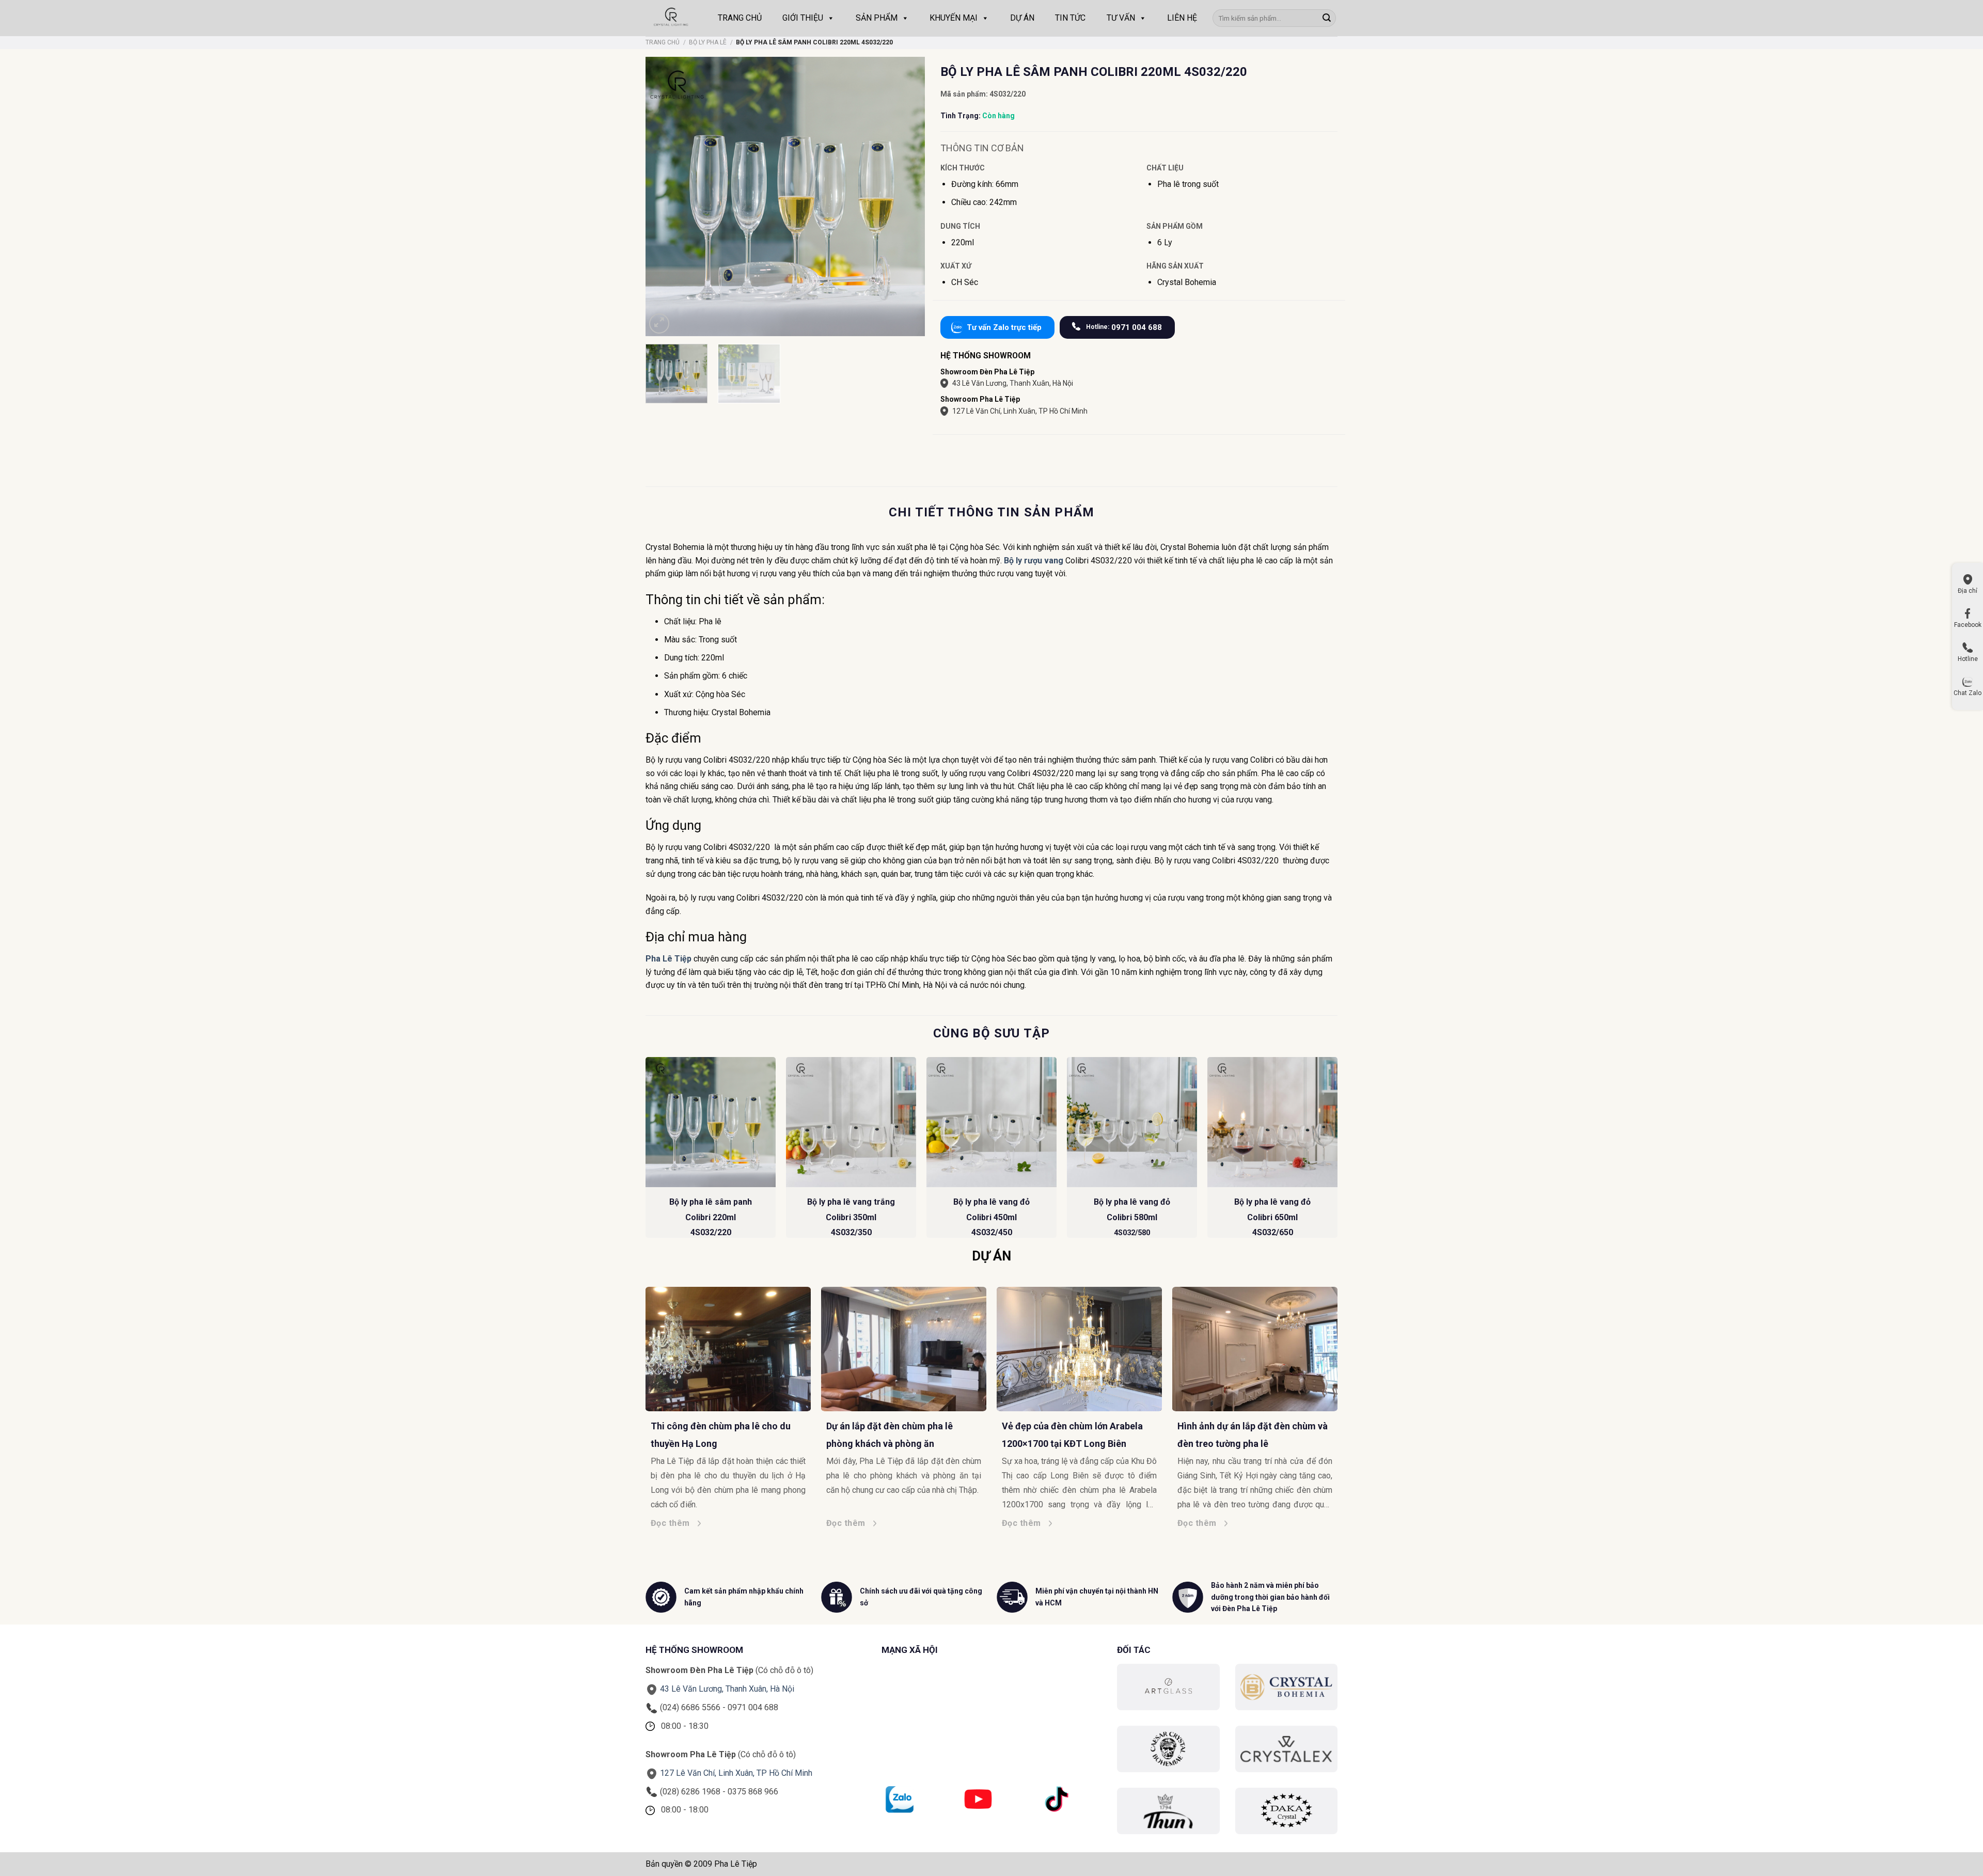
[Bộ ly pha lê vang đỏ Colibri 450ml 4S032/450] (991, 1122)
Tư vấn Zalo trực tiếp (1004, 327)
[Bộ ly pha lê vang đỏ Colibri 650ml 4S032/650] (1272, 1122)
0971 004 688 (1124, 327)
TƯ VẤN (1121, 18)
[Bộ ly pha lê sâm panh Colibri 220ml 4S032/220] (711, 1122)
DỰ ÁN (1022, 18)
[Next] (1337, 1152)
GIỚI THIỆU (803, 18)
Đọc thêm (674, 1523)
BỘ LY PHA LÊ (708, 42)
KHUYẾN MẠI (954, 18)
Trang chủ (663, 42)
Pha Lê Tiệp (668, 959)
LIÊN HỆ (1182, 18)
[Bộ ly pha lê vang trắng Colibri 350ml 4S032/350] (851, 1122)
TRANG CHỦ (740, 18)
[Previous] (646, 1152)
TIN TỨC (1070, 18)
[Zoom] (659, 324)
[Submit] (1327, 18)
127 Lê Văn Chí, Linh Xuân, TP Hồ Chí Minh (1020, 411)
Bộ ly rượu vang (1034, 561)
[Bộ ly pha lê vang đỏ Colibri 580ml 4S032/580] (1132, 1122)
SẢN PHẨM (877, 18)
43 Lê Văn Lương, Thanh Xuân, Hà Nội (1013, 383)
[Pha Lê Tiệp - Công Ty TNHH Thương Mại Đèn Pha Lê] (671, 18)
